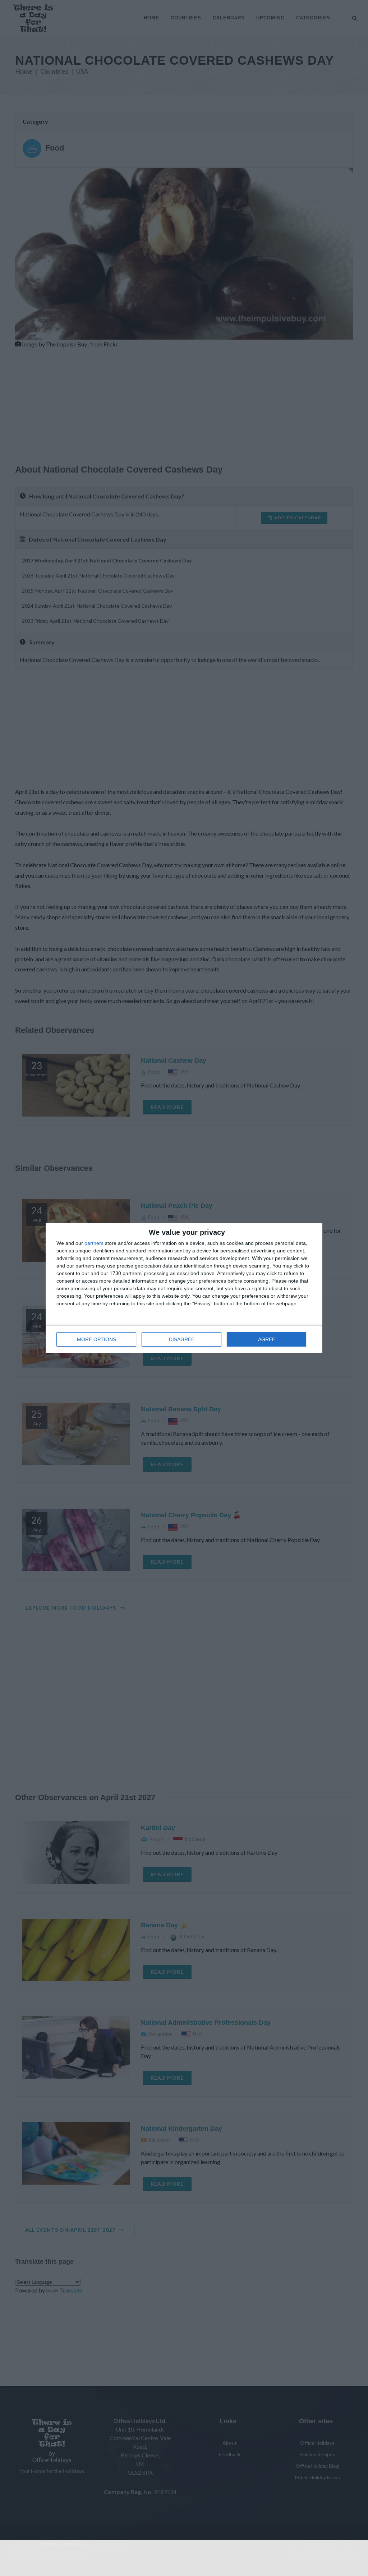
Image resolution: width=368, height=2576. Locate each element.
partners (94, 1243)
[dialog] (184, 1288)
